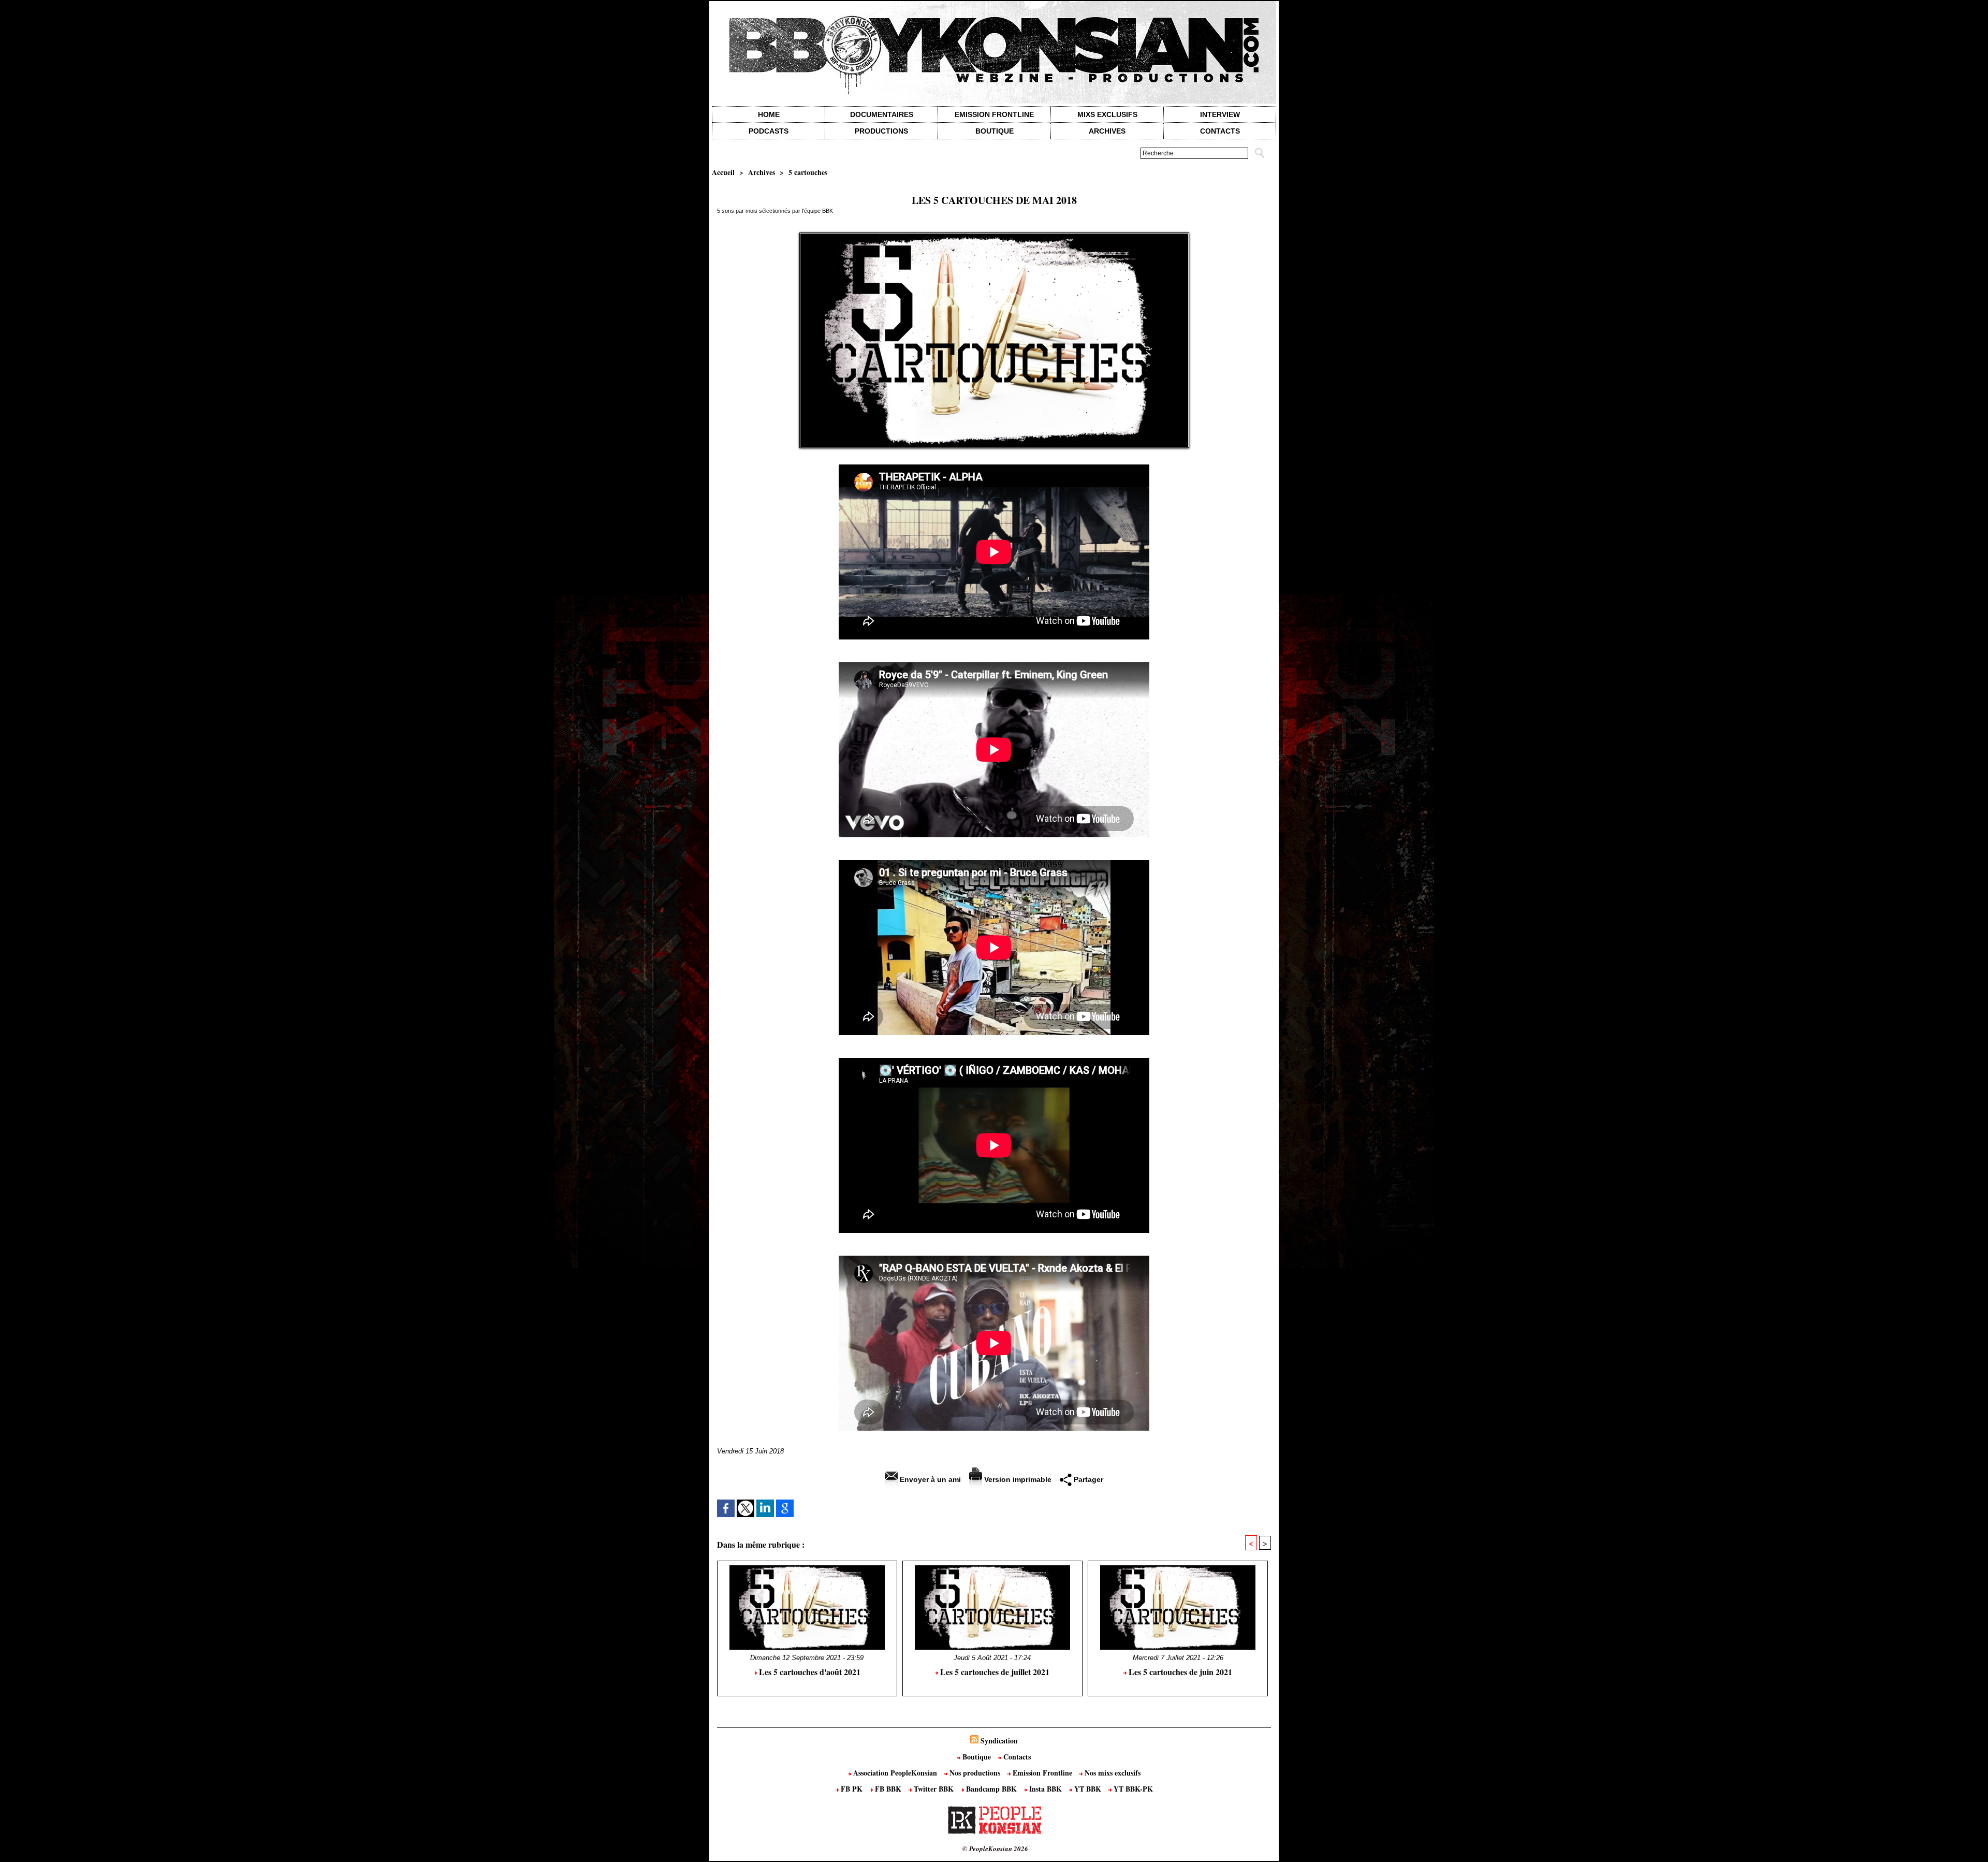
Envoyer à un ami (929, 1479)
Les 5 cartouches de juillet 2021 (994, 1672)
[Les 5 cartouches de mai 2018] (994, 236)
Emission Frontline (994, 114)
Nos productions (975, 1773)
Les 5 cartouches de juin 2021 (1179, 1672)
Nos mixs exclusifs (1112, 1773)
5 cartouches (808, 172)
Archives (1107, 131)
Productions (881, 131)
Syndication (999, 1741)
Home (769, 114)
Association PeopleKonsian (895, 1773)
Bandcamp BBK (991, 1789)
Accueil (723, 172)
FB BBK (888, 1789)
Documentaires (882, 114)
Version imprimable (1017, 1479)
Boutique (995, 131)
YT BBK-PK (1132, 1789)
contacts (1220, 131)
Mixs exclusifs (1107, 114)
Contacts (1016, 1757)
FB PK (852, 1789)
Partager (1087, 1479)
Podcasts (769, 131)
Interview (1220, 114)
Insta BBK (1046, 1789)
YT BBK (1088, 1789)
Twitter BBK (934, 1789)
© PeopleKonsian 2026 (995, 1849)
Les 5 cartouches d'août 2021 (809, 1672)
